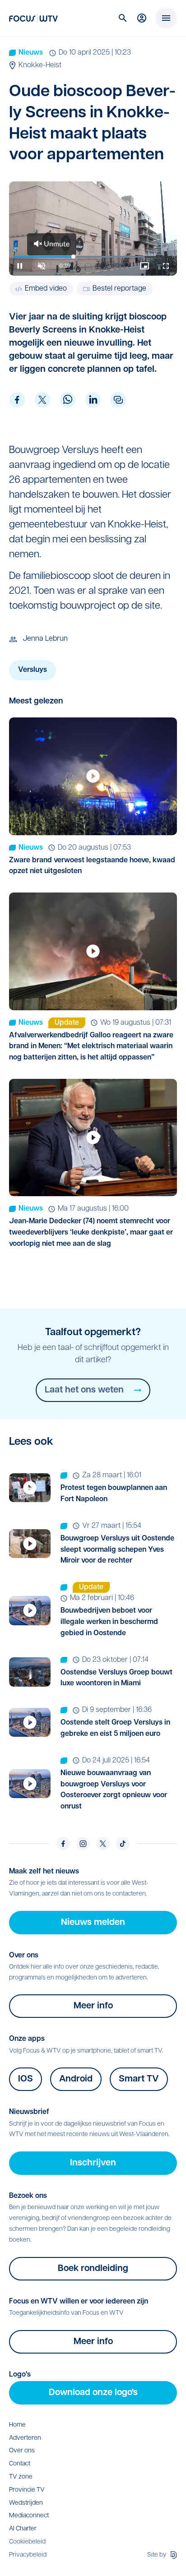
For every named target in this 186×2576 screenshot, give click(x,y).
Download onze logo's (93, 2393)
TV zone (21, 2477)
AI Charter (23, 2529)
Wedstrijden (26, 2503)
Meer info (93, 2006)
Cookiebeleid (27, 2542)
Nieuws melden (93, 1923)
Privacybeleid (28, 2555)
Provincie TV (27, 2490)
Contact (20, 2464)
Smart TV (139, 2079)
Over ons (22, 2451)
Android (76, 2079)
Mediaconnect (29, 2516)
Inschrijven (93, 2163)
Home (17, 2425)
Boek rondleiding (93, 2269)
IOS (26, 2079)
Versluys (33, 670)
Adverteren (25, 2438)
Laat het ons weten (84, 1390)
